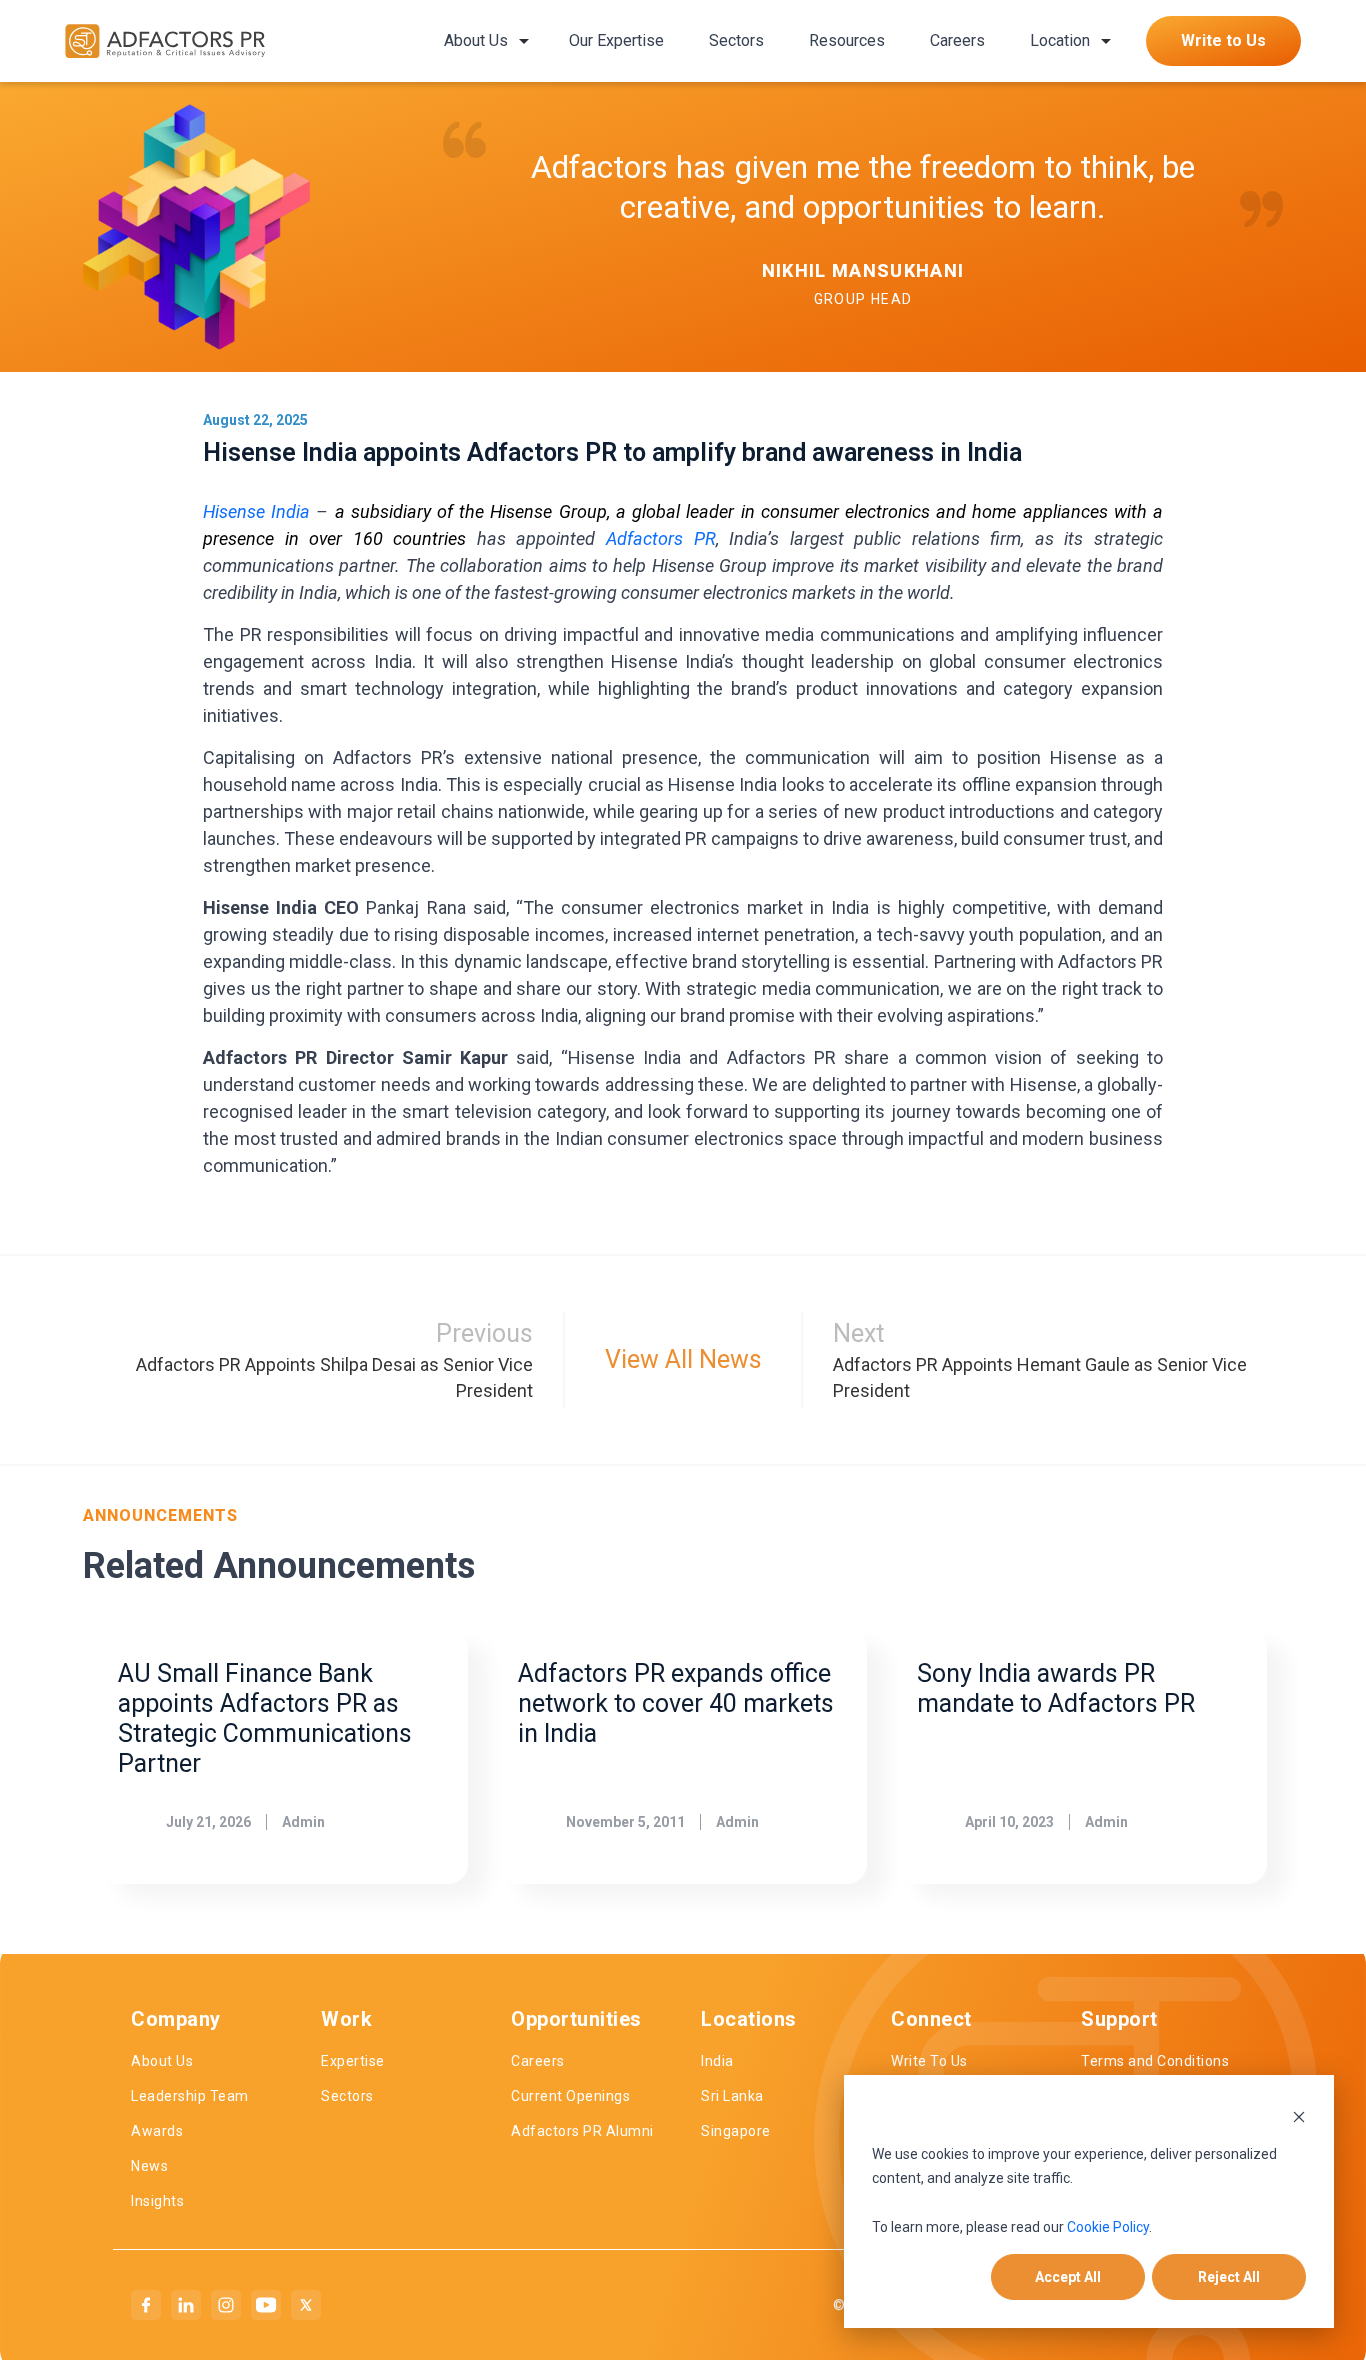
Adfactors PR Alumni (582, 2131)
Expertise (353, 2061)
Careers (957, 40)
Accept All (1068, 2277)
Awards (157, 2131)
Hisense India (256, 511)
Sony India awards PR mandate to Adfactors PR (1056, 1688)
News (149, 2166)
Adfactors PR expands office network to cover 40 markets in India (676, 1703)
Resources (847, 40)
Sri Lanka (732, 2096)
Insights (157, 2201)
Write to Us (1223, 40)
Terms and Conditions (1155, 2061)
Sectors (736, 40)
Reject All (1229, 2277)
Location (1060, 40)
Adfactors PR (661, 538)
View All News (683, 1359)
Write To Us (929, 2061)
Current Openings (570, 2096)
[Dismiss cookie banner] (1299, 2115)
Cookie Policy (1108, 2227)
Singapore (736, 2131)
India (717, 2061)
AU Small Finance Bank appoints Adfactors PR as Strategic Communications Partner (265, 1718)
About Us (476, 40)
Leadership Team (190, 2096)
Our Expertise (616, 40)
